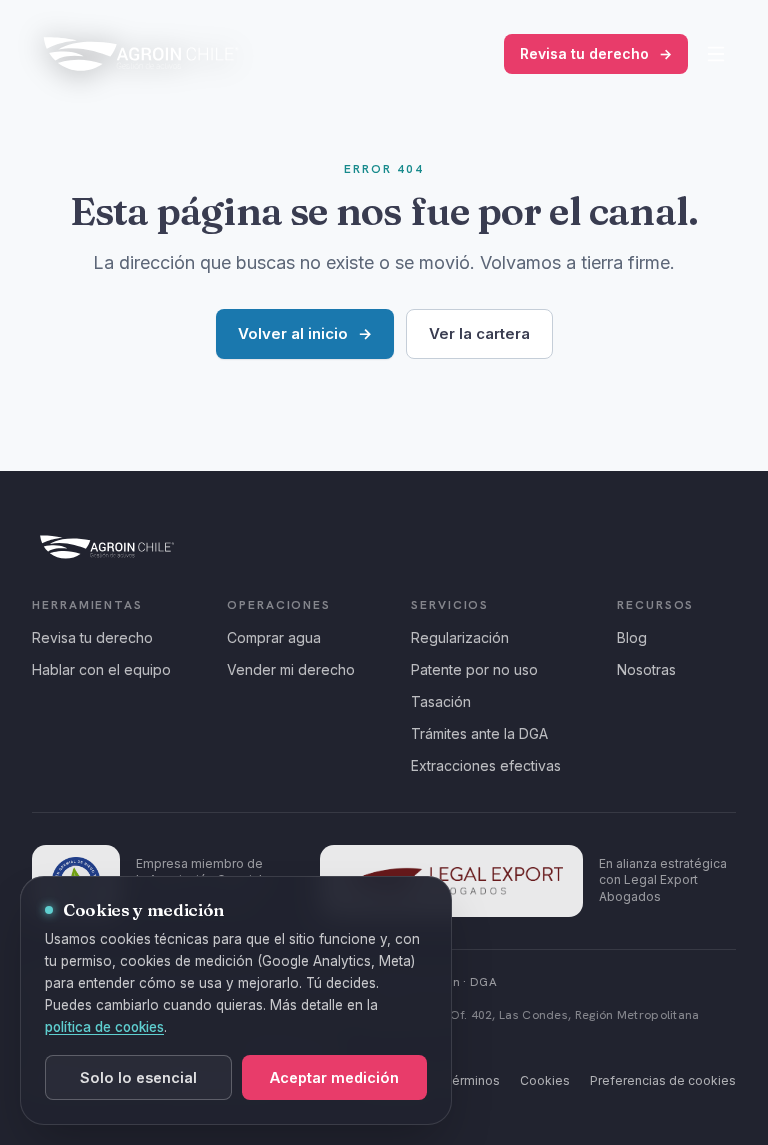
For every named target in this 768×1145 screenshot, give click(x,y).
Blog (632, 637)
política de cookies (104, 1027)
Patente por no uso (474, 669)
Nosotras (646, 669)
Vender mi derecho (291, 669)
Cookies (545, 1080)
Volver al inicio (305, 333)
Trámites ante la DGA (479, 733)
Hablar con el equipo (101, 669)
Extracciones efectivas (486, 765)
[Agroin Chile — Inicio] (141, 54)
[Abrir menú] (716, 54)
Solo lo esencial (138, 1077)
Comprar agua (274, 637)
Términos (472, 1080)
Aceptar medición (334, 1077)
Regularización (460, 637)
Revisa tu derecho (596, 53)
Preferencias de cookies (663, 1080)
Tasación (441, 701)
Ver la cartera (479, 333)
